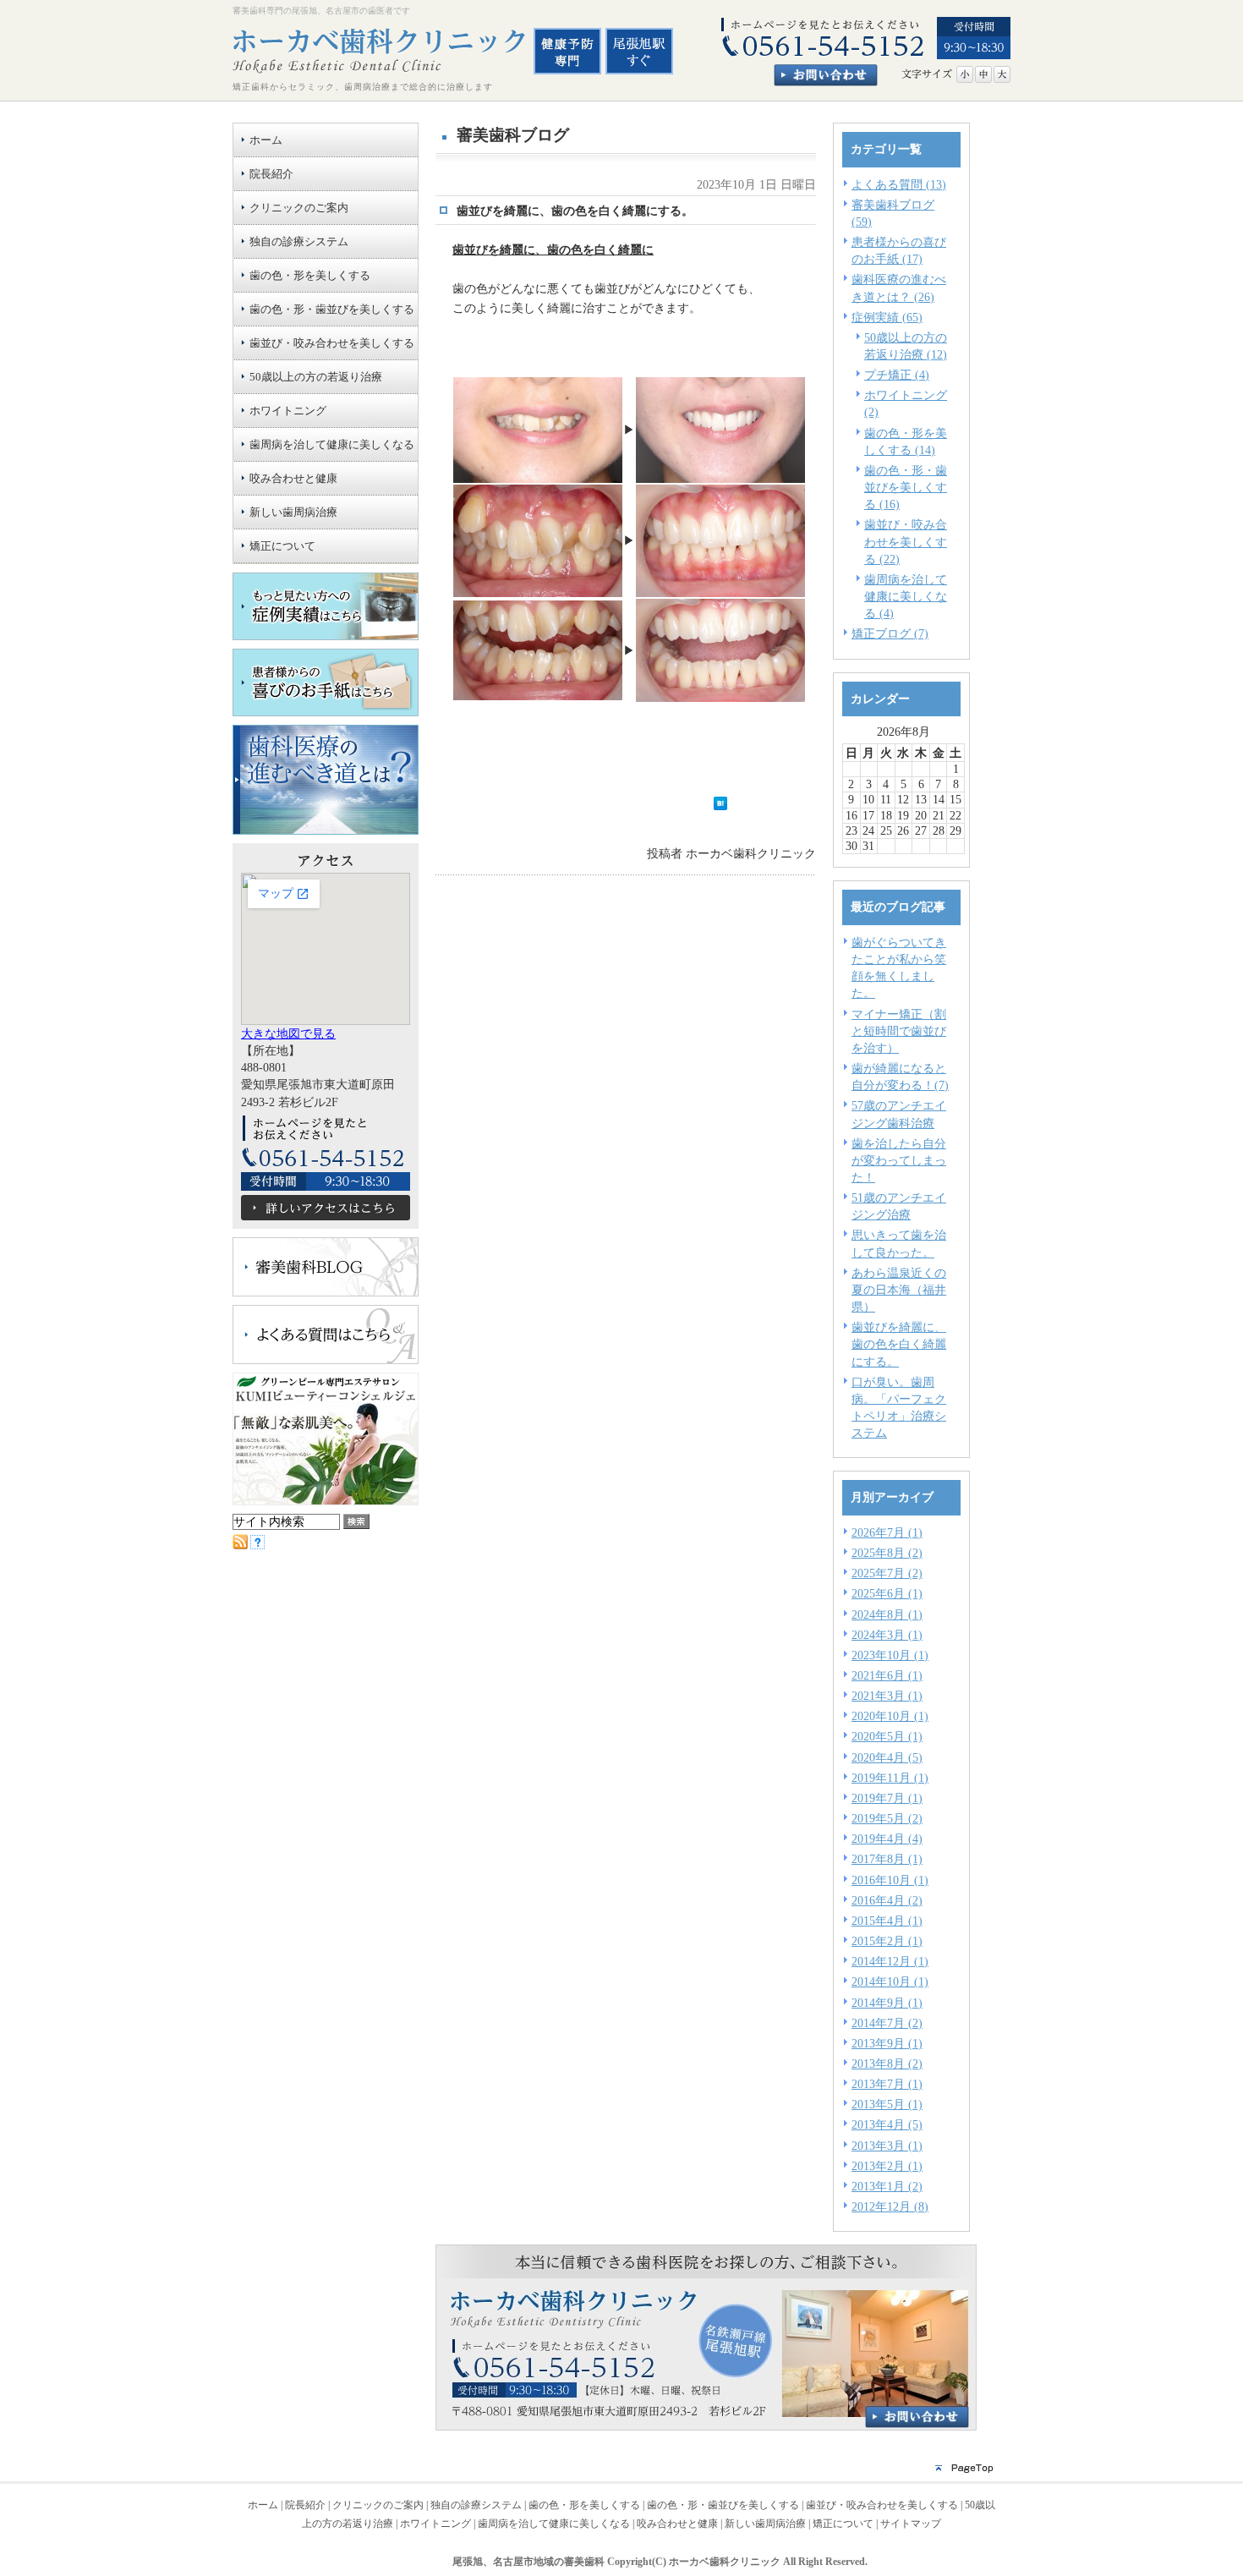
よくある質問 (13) (899, 184)
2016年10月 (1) (890, 1880)
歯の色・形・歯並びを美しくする (723, 2505)
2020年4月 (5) (887, 1757)
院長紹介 (305, 2505)
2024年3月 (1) (887, 1635)
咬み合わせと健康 (677, 2524)
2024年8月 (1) (887, 1614)
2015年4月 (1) (887, 1921)
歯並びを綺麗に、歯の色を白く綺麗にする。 (899, 1344)
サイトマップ (911, 2524)
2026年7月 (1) (887, 1532)
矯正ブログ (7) (890, 633)
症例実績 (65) (887, 317)
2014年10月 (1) (890, 1981)
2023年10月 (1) (890, 1655)
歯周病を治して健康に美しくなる (554, 2524)
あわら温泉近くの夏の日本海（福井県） (899, 1290)
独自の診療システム (476, 2505)
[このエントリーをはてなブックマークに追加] (720, 806)
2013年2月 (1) (887, 2166)
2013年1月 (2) (887, 2186)
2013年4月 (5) (887, 2124)
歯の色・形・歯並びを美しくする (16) (906, 487)
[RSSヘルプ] (257, 1545)
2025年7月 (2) (887, 1573)
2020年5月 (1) (887, 1736)
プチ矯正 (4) (897, 375)
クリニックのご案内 (378, 2505)
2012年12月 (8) (890, 2206)
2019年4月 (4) (887, 1839)
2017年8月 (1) (887, 1859)
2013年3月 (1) (887, 2146)
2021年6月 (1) (887, 1675)
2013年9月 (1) (887, 2043)
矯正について (843, 2524)
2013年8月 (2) (887, 2064)
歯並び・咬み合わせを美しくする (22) (906, 541)
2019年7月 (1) (887, 1798)
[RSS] (240, 1545)
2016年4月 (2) (887, 1900)
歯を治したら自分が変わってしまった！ (899, 1160)
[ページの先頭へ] (621, 2473)
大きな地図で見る (288, 1033)
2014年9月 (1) (887, 2003)
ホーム (263, 2505)
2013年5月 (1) (887, 2104)
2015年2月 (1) (887, 1941)
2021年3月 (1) (887, 1696)
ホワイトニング (435, 2524)
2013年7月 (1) (887, 2084)
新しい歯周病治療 (765, 2524)
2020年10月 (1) (890, 1716)
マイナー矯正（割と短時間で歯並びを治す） (899, 1031)
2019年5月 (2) (887, 1818)
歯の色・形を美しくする (584, 2505)
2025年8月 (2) (887, 1553)
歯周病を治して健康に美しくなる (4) (906, 596)
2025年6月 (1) (887, 1593)
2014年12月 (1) (890, 1961)
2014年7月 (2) (887, 2023)
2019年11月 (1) (890, 1778)
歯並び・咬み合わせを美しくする (882, 2505)
